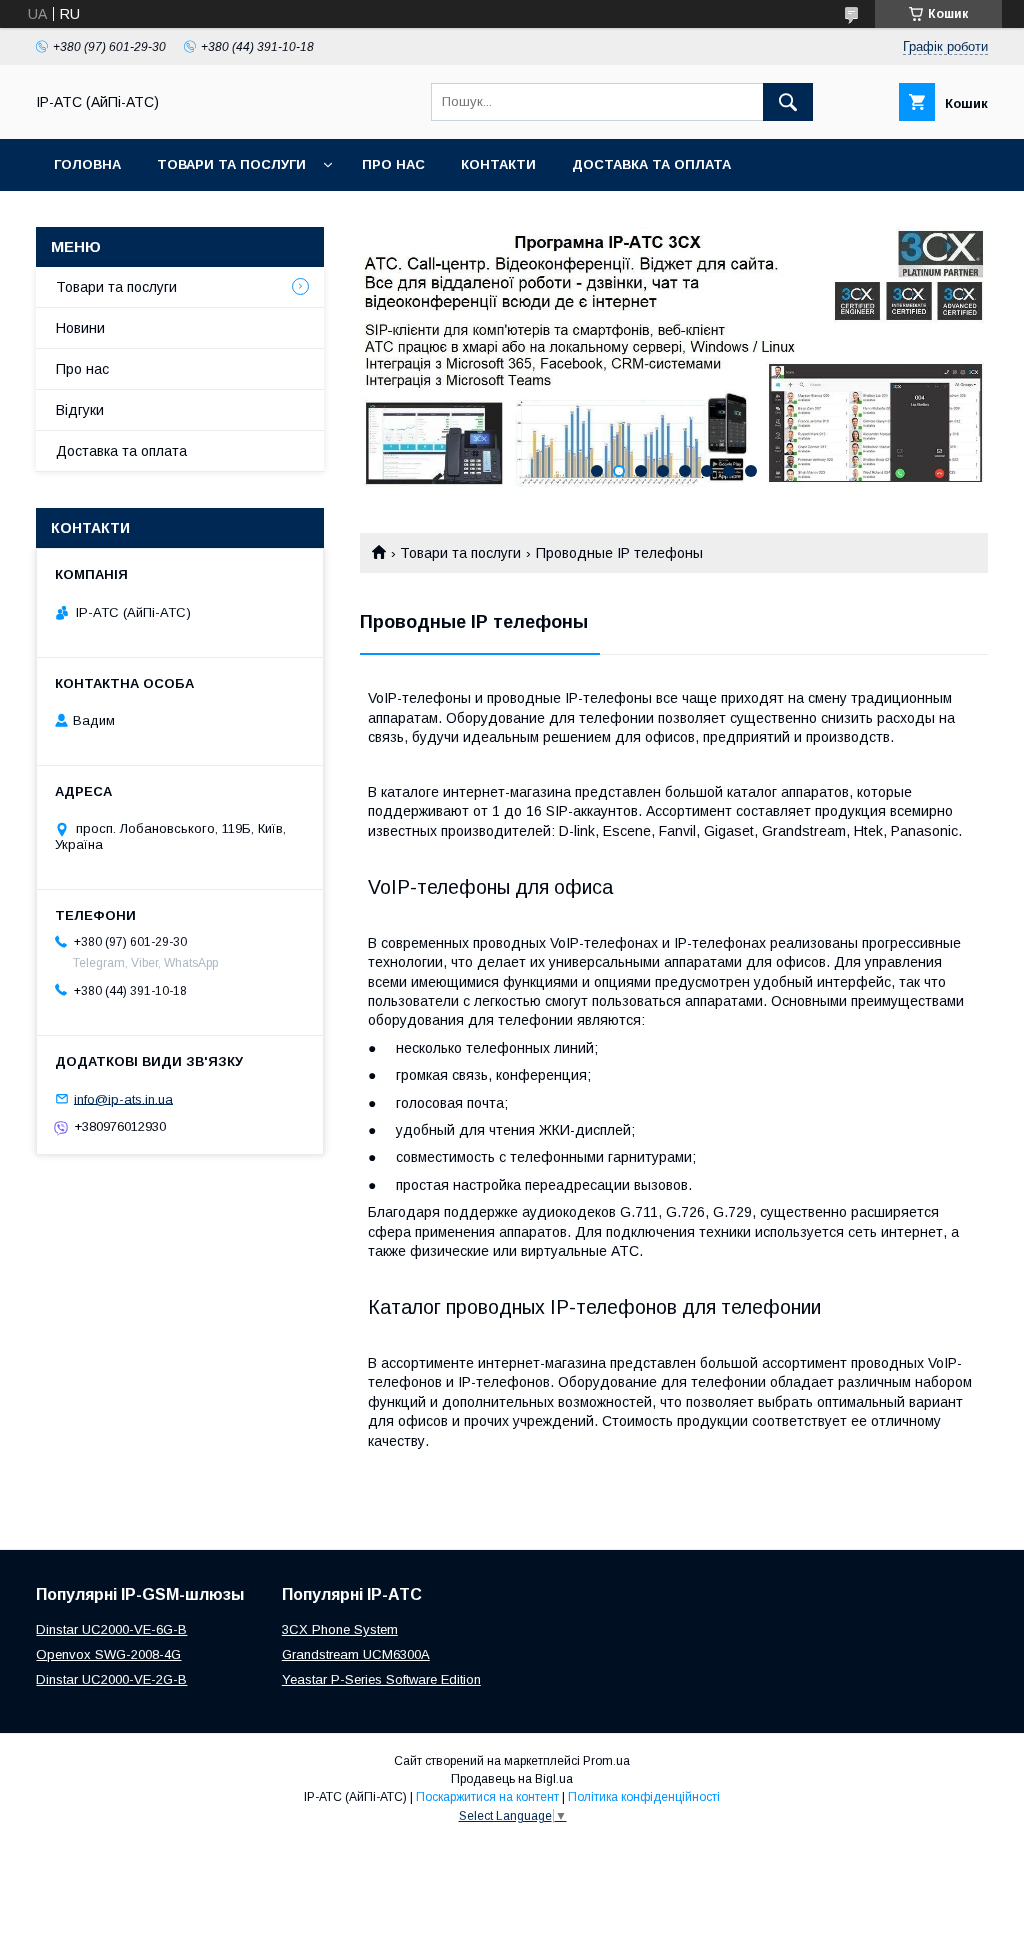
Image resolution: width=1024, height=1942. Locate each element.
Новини (80, 328)
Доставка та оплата (651, 164)
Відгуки (80, 410)
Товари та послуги (231, 164)
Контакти (498, 164)
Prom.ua (606, 1761)
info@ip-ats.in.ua (123, 1098)
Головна (87, 164)
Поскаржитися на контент (487, 1797)
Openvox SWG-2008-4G (108, 1654)
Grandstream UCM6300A (356, 1654)
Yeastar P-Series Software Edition (381, 1679)
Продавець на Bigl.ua (512, 1779)
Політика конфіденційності (644, 1797)
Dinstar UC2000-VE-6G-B (111, 1629)
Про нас (393, 164)
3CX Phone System (340, 1629)
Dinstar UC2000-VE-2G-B (111, 1679)
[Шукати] (788, 102)
